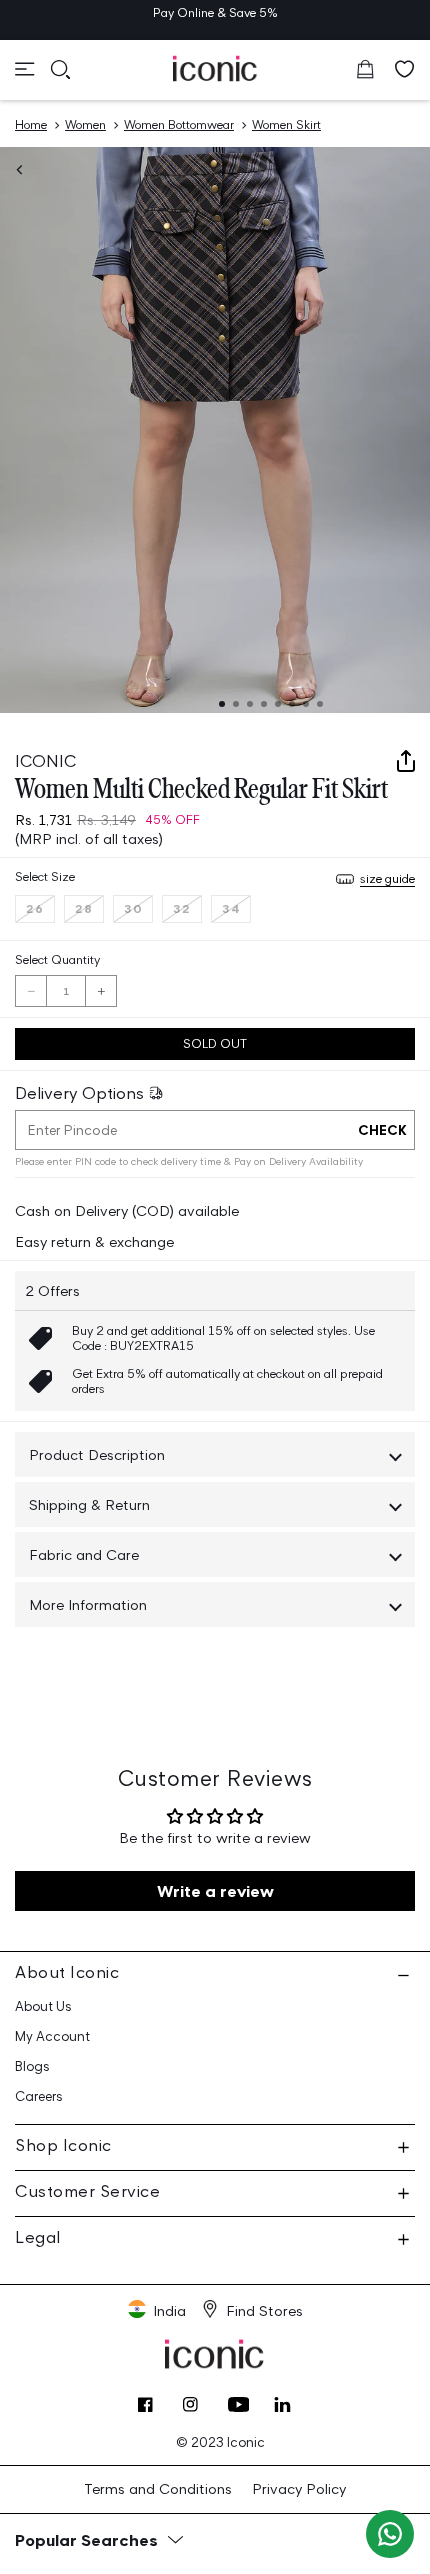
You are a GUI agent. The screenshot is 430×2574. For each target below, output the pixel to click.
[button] (25, 69)
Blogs (32, 2066)
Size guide (387, 878)
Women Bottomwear (179, 124)
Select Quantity (57, 959)
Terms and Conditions (158, 2488)
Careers (39, 2096)
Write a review (215, 1891)
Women (85, 124)
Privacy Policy (299, 2488)
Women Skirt (286, 124)
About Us (43, 2006)
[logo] (215, 68)
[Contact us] (390, 2534)
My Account (52, 2036)
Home (31, 124)
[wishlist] (405, 69)
